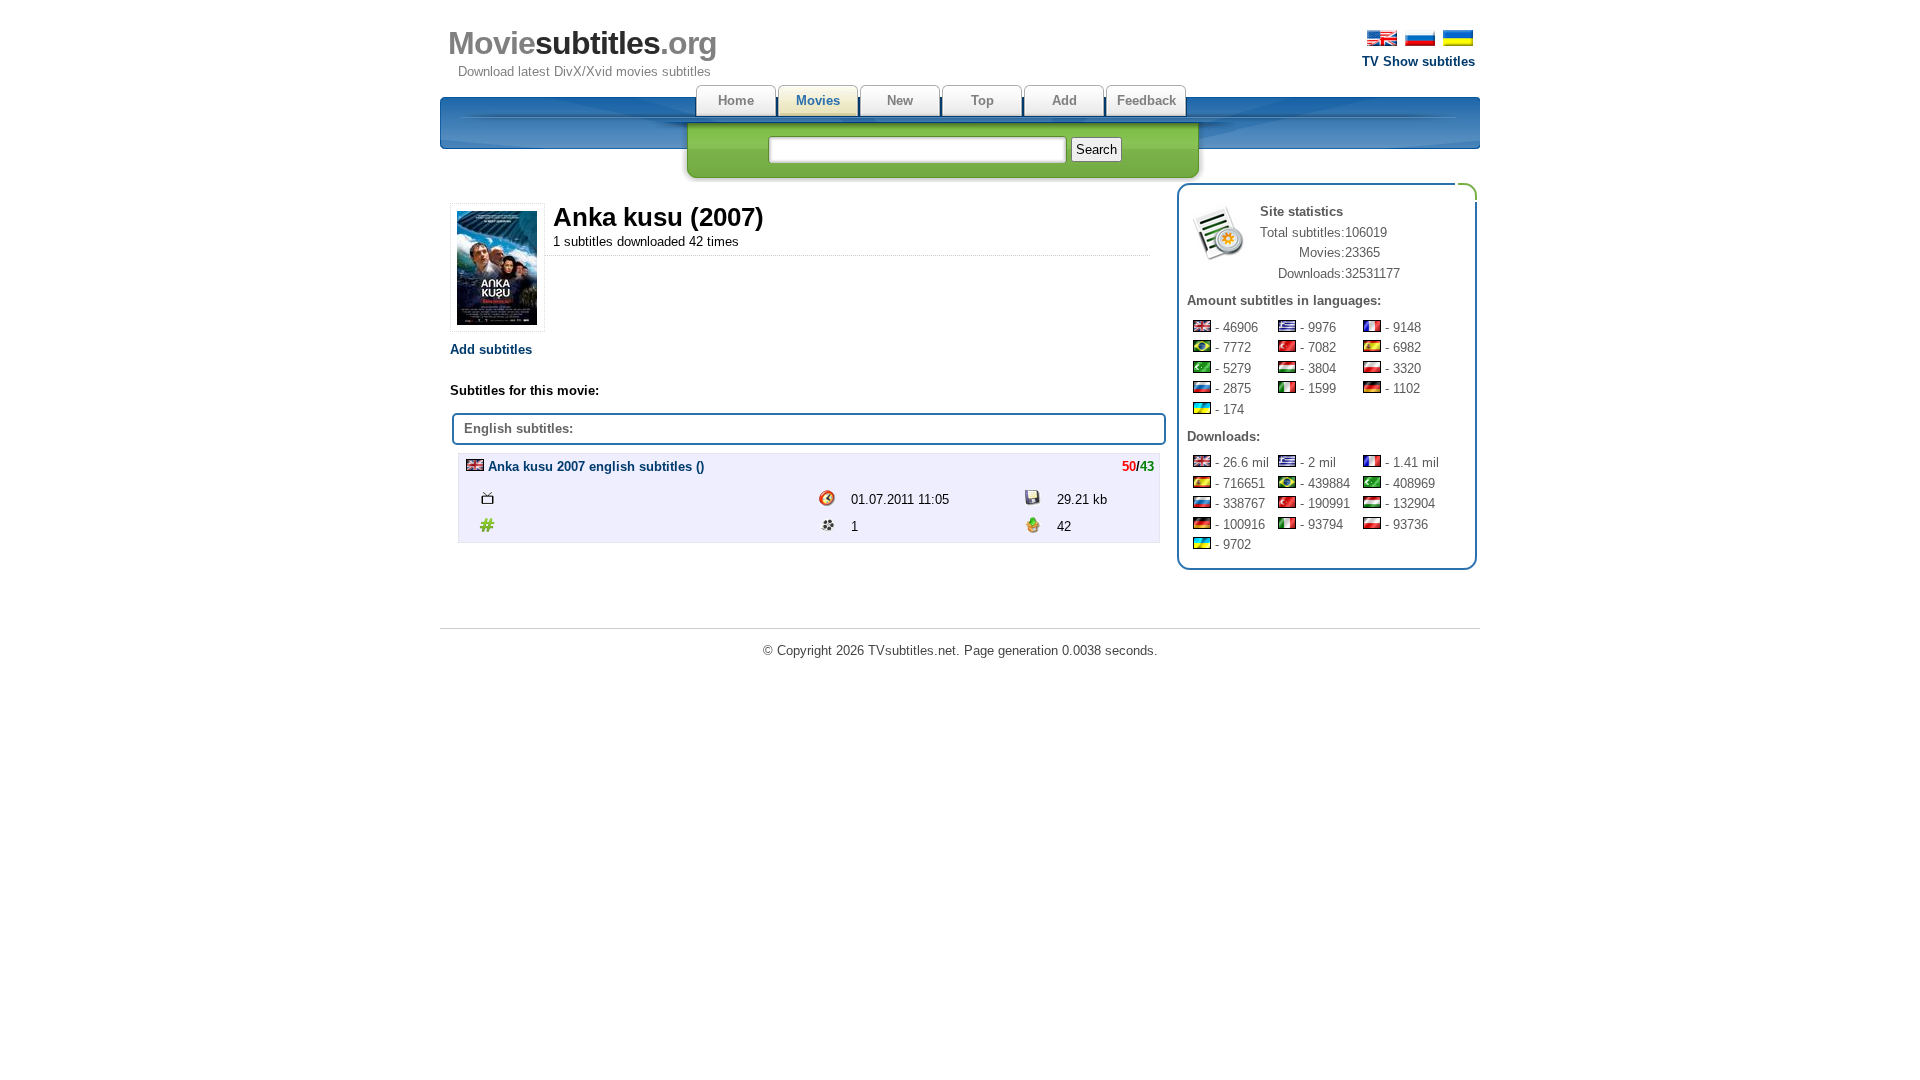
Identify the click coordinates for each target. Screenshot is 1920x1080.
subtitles (582, 43)
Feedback (1146, 100)
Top (982, 100)
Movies (818, 100)
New (900, 100)
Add (1064, 100)
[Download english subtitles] (475, 466)
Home (736, 100)
